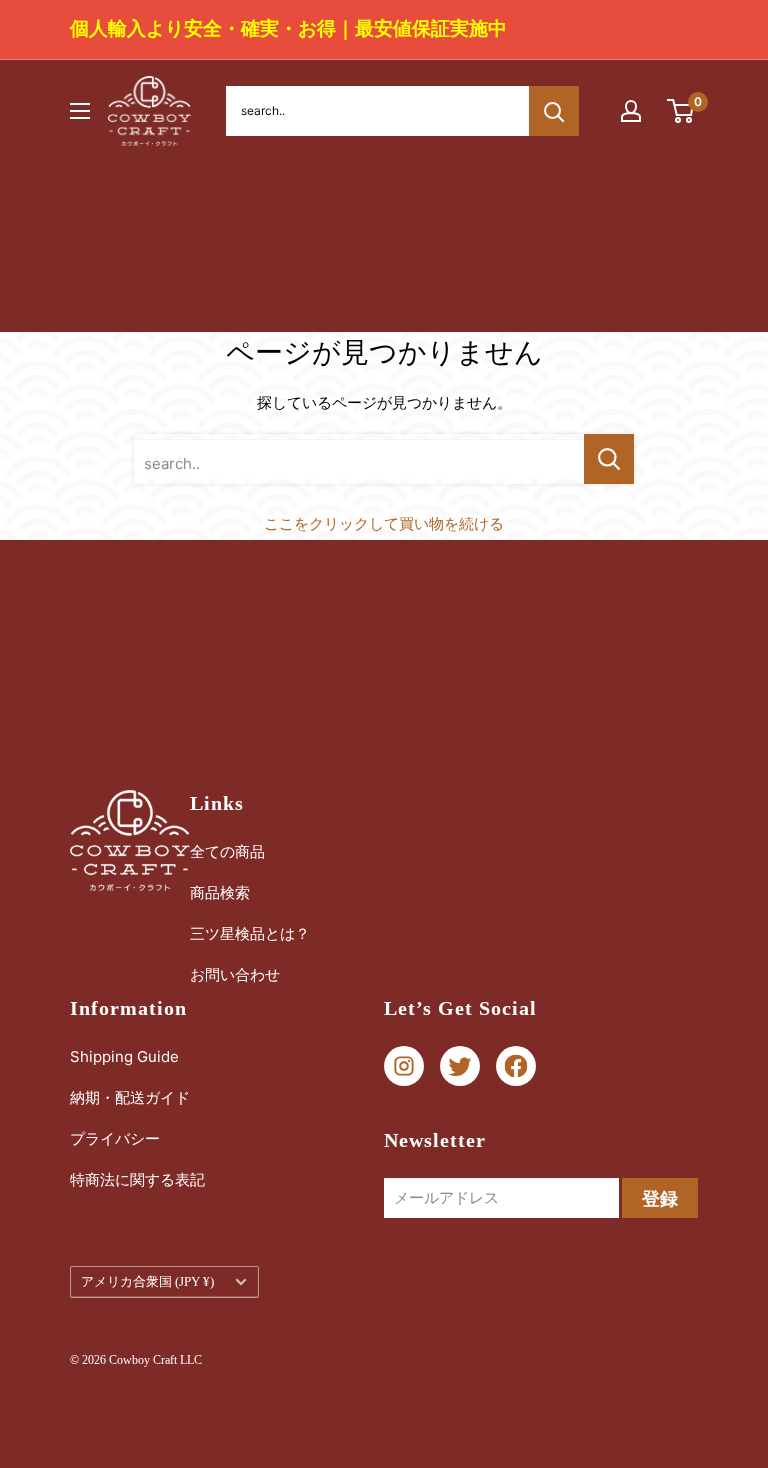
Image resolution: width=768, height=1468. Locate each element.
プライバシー (115, 1138)
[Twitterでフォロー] (460, 1066)
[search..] (609, 459)
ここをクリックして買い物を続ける (384, 523)
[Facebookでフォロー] (516, 1066)
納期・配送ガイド (130, 1097)
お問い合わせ (235, 974)
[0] (681, 111)
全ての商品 (227, 851)
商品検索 (220, 892)
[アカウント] (631, 111)
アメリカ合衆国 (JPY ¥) (147, 1282)
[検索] (554, 111)
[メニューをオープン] (80, 111)
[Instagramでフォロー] (404, 1066)
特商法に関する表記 (137, 1179)
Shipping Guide (124, 1056)
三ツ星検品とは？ (250, 933)
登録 (660, 1198)
